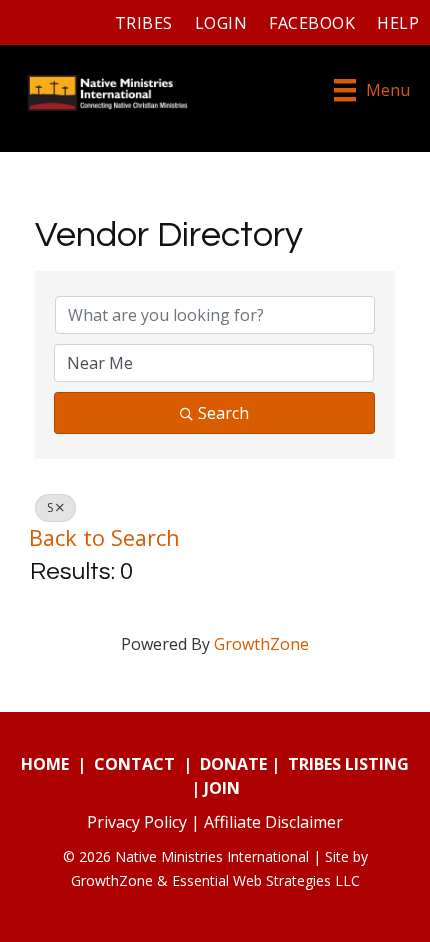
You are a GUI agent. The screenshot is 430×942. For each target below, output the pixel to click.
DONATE (233, 764)
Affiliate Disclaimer (273, 822)
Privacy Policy (137, 822)
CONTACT (134, 764)
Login (221, 23)
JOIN (222, 788)
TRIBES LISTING (348, 764)
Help (398, 23)
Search (223, 413)
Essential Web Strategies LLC (266, 880)
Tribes (144, 23)
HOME (45, 764)
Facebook (312, 23)
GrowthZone (261, 644)
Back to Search (104, 537)
